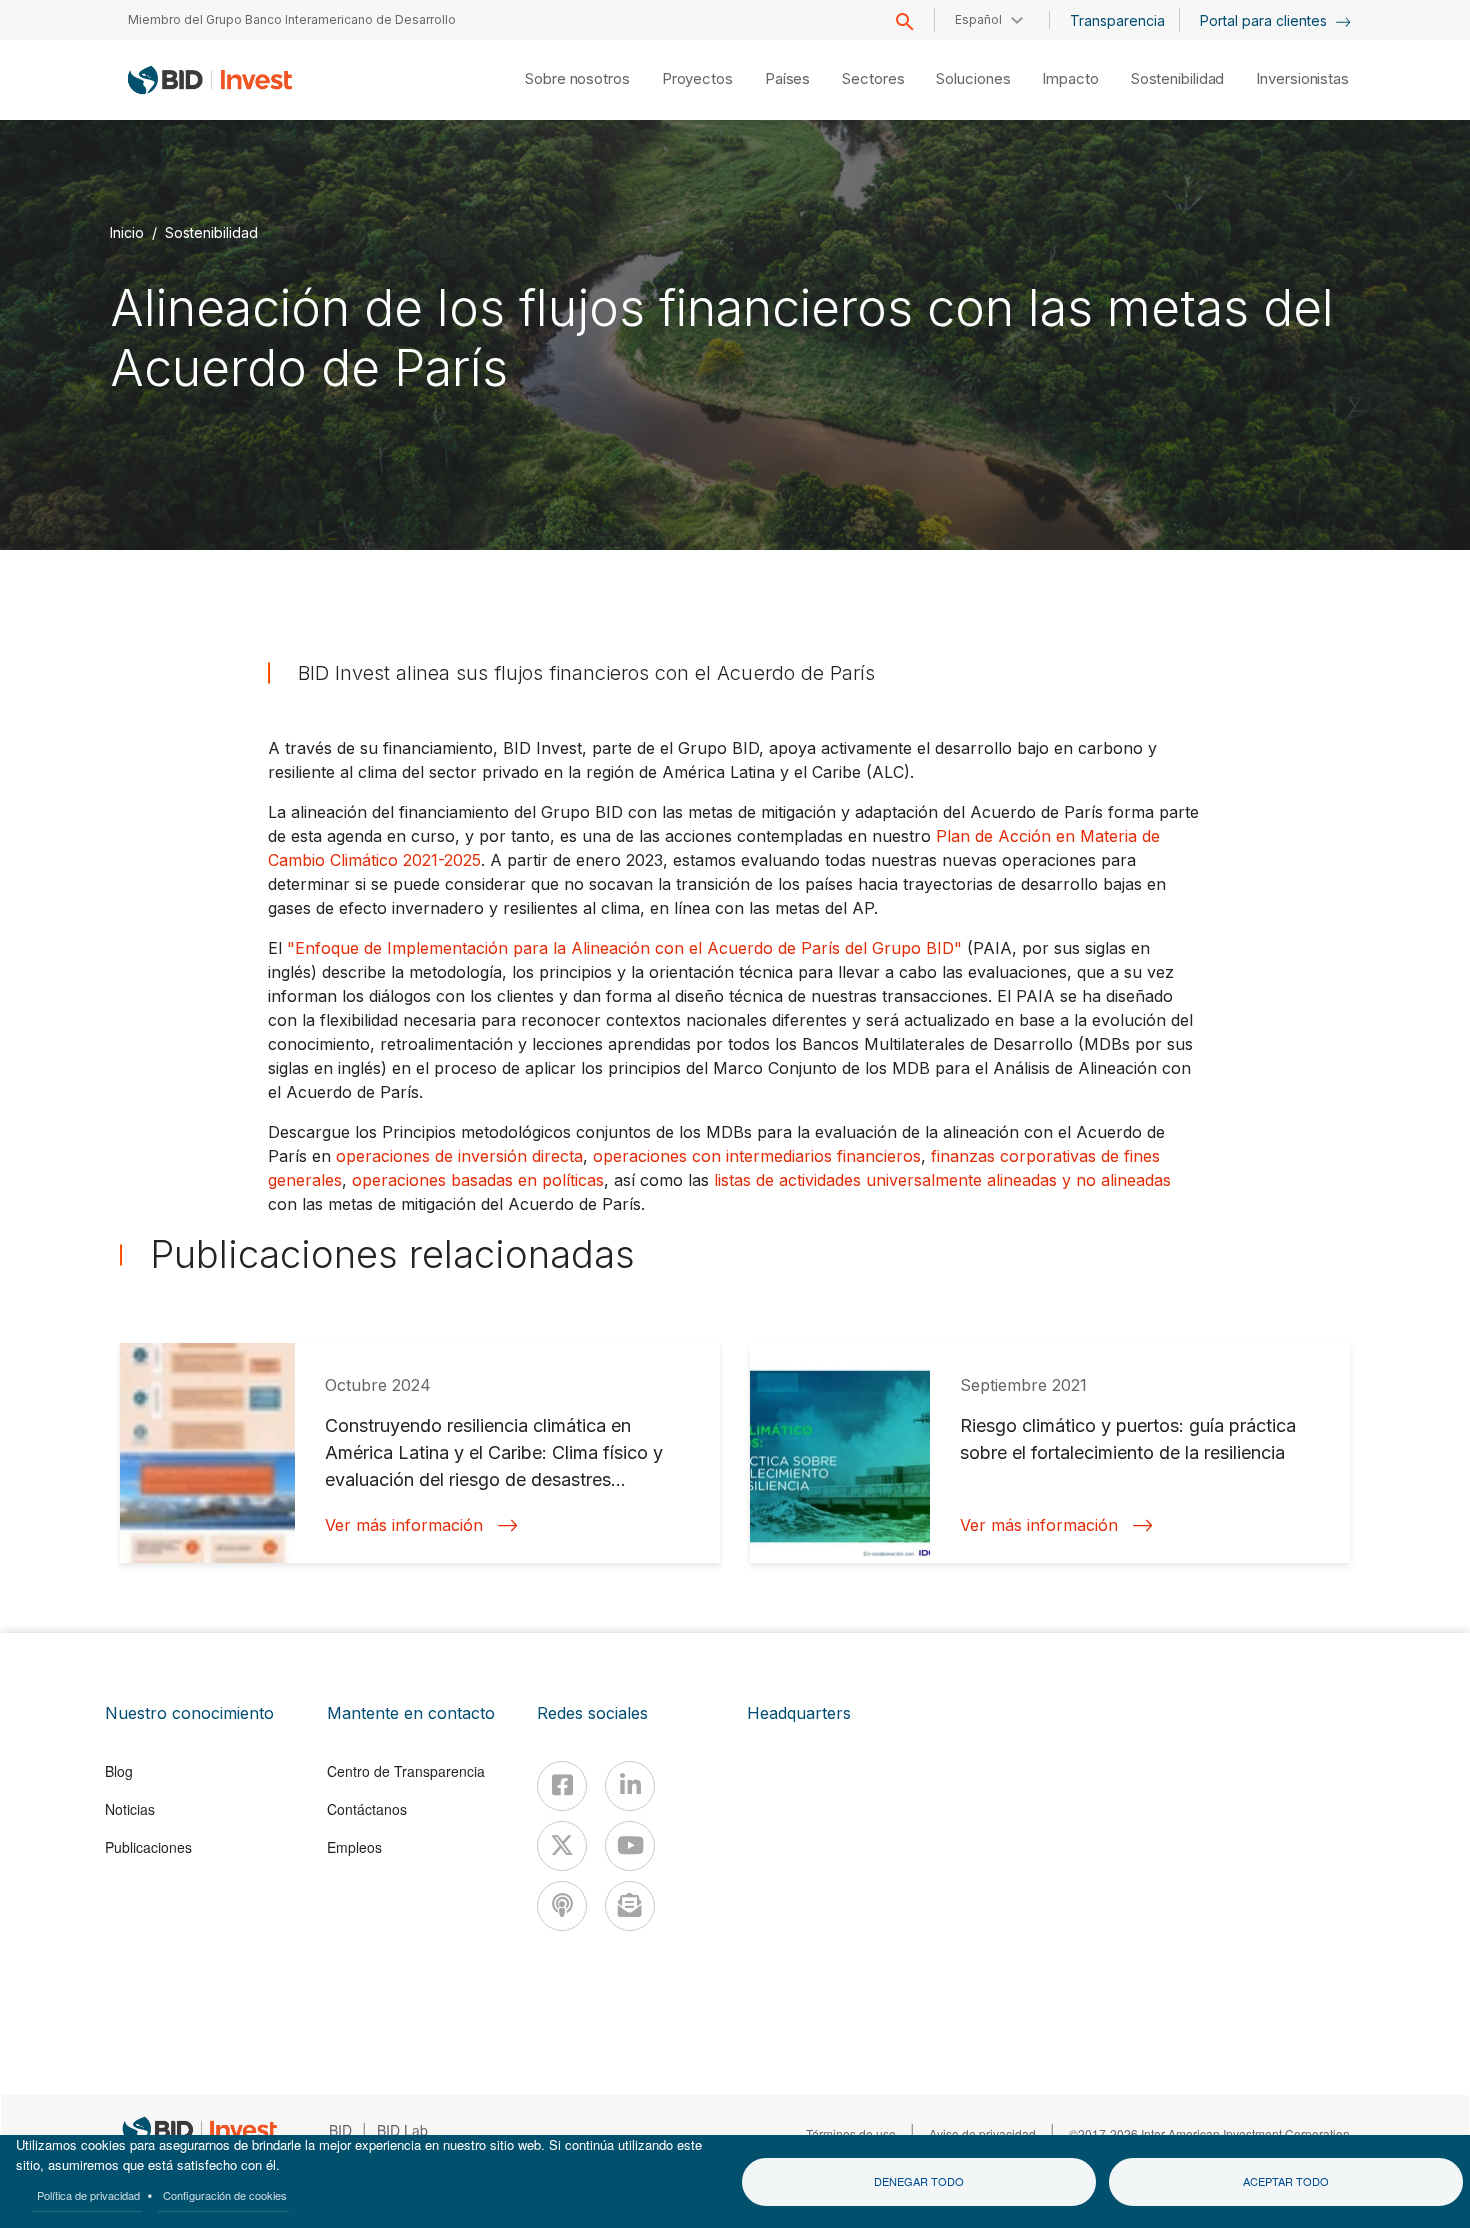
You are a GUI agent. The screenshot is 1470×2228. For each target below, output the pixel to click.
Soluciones (973, 78)
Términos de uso (851, 2133)
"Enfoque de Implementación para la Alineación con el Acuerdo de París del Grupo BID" (624, 948)
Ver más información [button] (404, 1525)
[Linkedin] (630, 1786)
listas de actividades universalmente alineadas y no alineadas (942, 1180)
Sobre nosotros (577, 78)
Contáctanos (367, 1809)
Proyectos (697, 78)
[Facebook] (562, 1786)
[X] (562, 1846)
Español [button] (978, 19)
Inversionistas (1302, 78)
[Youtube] (630, 1846)
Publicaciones (148, 1847)
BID (340, 2130)
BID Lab (402, 2130)
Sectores (873, 78)
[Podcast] (562, 1906)
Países (787, 78)
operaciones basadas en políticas (478, 1180)
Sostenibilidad (1178, 78)
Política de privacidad (88, 2195)
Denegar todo (919, 2181)
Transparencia (1117, 20)
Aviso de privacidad (982, 2133)
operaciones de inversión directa (459, 1156)
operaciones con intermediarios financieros (757, 1156)
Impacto (1070, 78)
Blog (119, 1771)
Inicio (127, 232)
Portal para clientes (1265, 20)
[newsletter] (630, 1906)
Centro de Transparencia (406, 1771)
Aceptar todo (1286, 2181)
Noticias (130, 1809)
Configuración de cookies (225, 2195)
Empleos (354, 1847)
